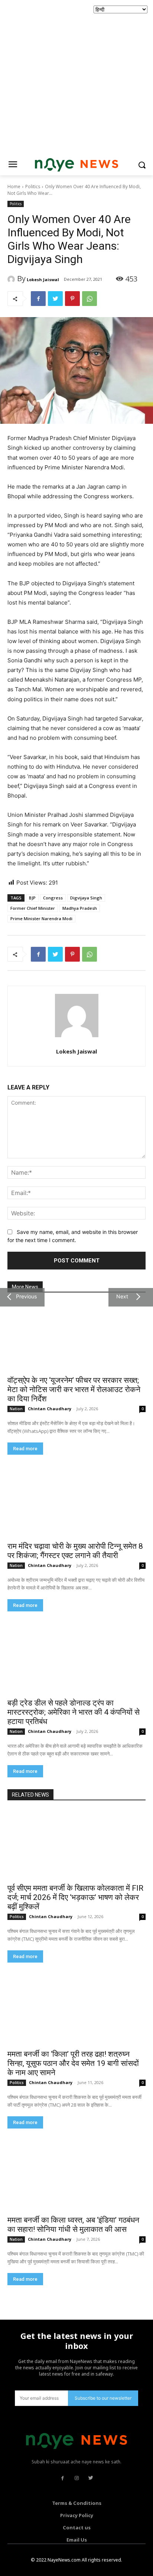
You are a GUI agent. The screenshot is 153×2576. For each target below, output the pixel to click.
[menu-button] (13, 165)
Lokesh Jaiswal (43, 279)
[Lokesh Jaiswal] (12, 279)
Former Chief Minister (33, 908)
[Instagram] (76, 2478)
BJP (32, 898)
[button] (142, 165)
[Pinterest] (72, 299)
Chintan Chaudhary (50, 1409)
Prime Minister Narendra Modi (41, 918)
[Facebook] (38, 299)
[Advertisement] (76, 76)
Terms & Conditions (77, 2503)
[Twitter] (55, 299)
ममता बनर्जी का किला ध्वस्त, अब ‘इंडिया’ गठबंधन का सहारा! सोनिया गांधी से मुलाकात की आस (73, 2225)
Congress (53, 898)
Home (14, 187)
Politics (33, 187)
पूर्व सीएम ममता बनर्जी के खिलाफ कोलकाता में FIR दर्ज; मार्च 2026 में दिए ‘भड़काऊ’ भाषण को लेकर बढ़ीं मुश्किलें (75, 1897)
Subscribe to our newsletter (103, 2398)
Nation (16, 1409)
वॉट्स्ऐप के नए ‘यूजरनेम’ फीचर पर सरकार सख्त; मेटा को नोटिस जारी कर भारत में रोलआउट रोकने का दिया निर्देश (74, 1389)
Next (121, 1296)
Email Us (77, 2540)
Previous (25, 1296)
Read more (25, 1449)
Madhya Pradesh (80, 908)
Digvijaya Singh (86, 898)
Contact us (77, 2527)
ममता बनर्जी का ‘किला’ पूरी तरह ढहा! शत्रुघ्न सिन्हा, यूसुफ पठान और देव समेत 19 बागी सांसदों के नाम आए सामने (73, 2063)
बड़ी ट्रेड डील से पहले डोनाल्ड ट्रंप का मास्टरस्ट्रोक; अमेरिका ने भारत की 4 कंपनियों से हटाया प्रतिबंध (74, 1712)
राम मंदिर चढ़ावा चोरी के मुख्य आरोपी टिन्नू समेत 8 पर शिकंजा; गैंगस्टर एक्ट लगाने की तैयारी (75, 1551)
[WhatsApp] (89, 299)
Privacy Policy (77, 2515)
